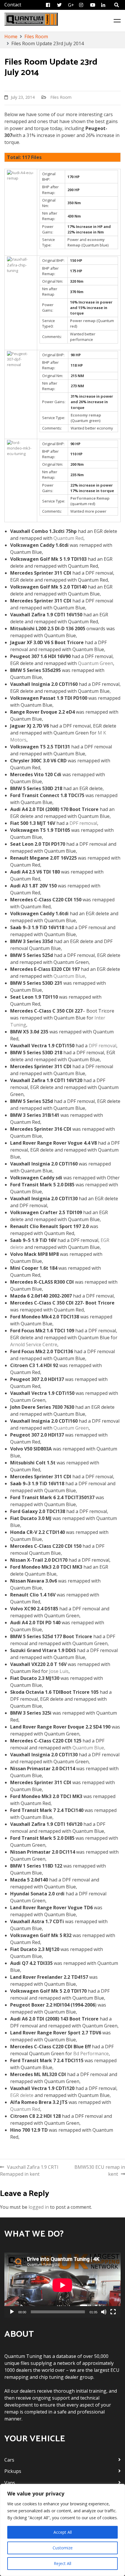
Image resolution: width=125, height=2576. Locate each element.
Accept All (63, 2532)
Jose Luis (59, 1671)
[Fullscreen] (113, 2312)
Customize (63, 2548)
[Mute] (104, 2312)
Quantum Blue (69, 976)
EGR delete (22, 2095)
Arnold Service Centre (34, 1344)
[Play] (12, 2312)
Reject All (63, 2563)
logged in (39, 2207)
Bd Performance (90, 2054)
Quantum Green (95, 663)
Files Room (61, 97)
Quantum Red (68, 538)
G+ (71, 5)
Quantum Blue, (89, 1748)
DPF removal (83, 823)
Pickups (13, 2471)
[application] (63, 2285)
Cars (9, 2460)
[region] (63, 2530)
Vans (10, 2483)
